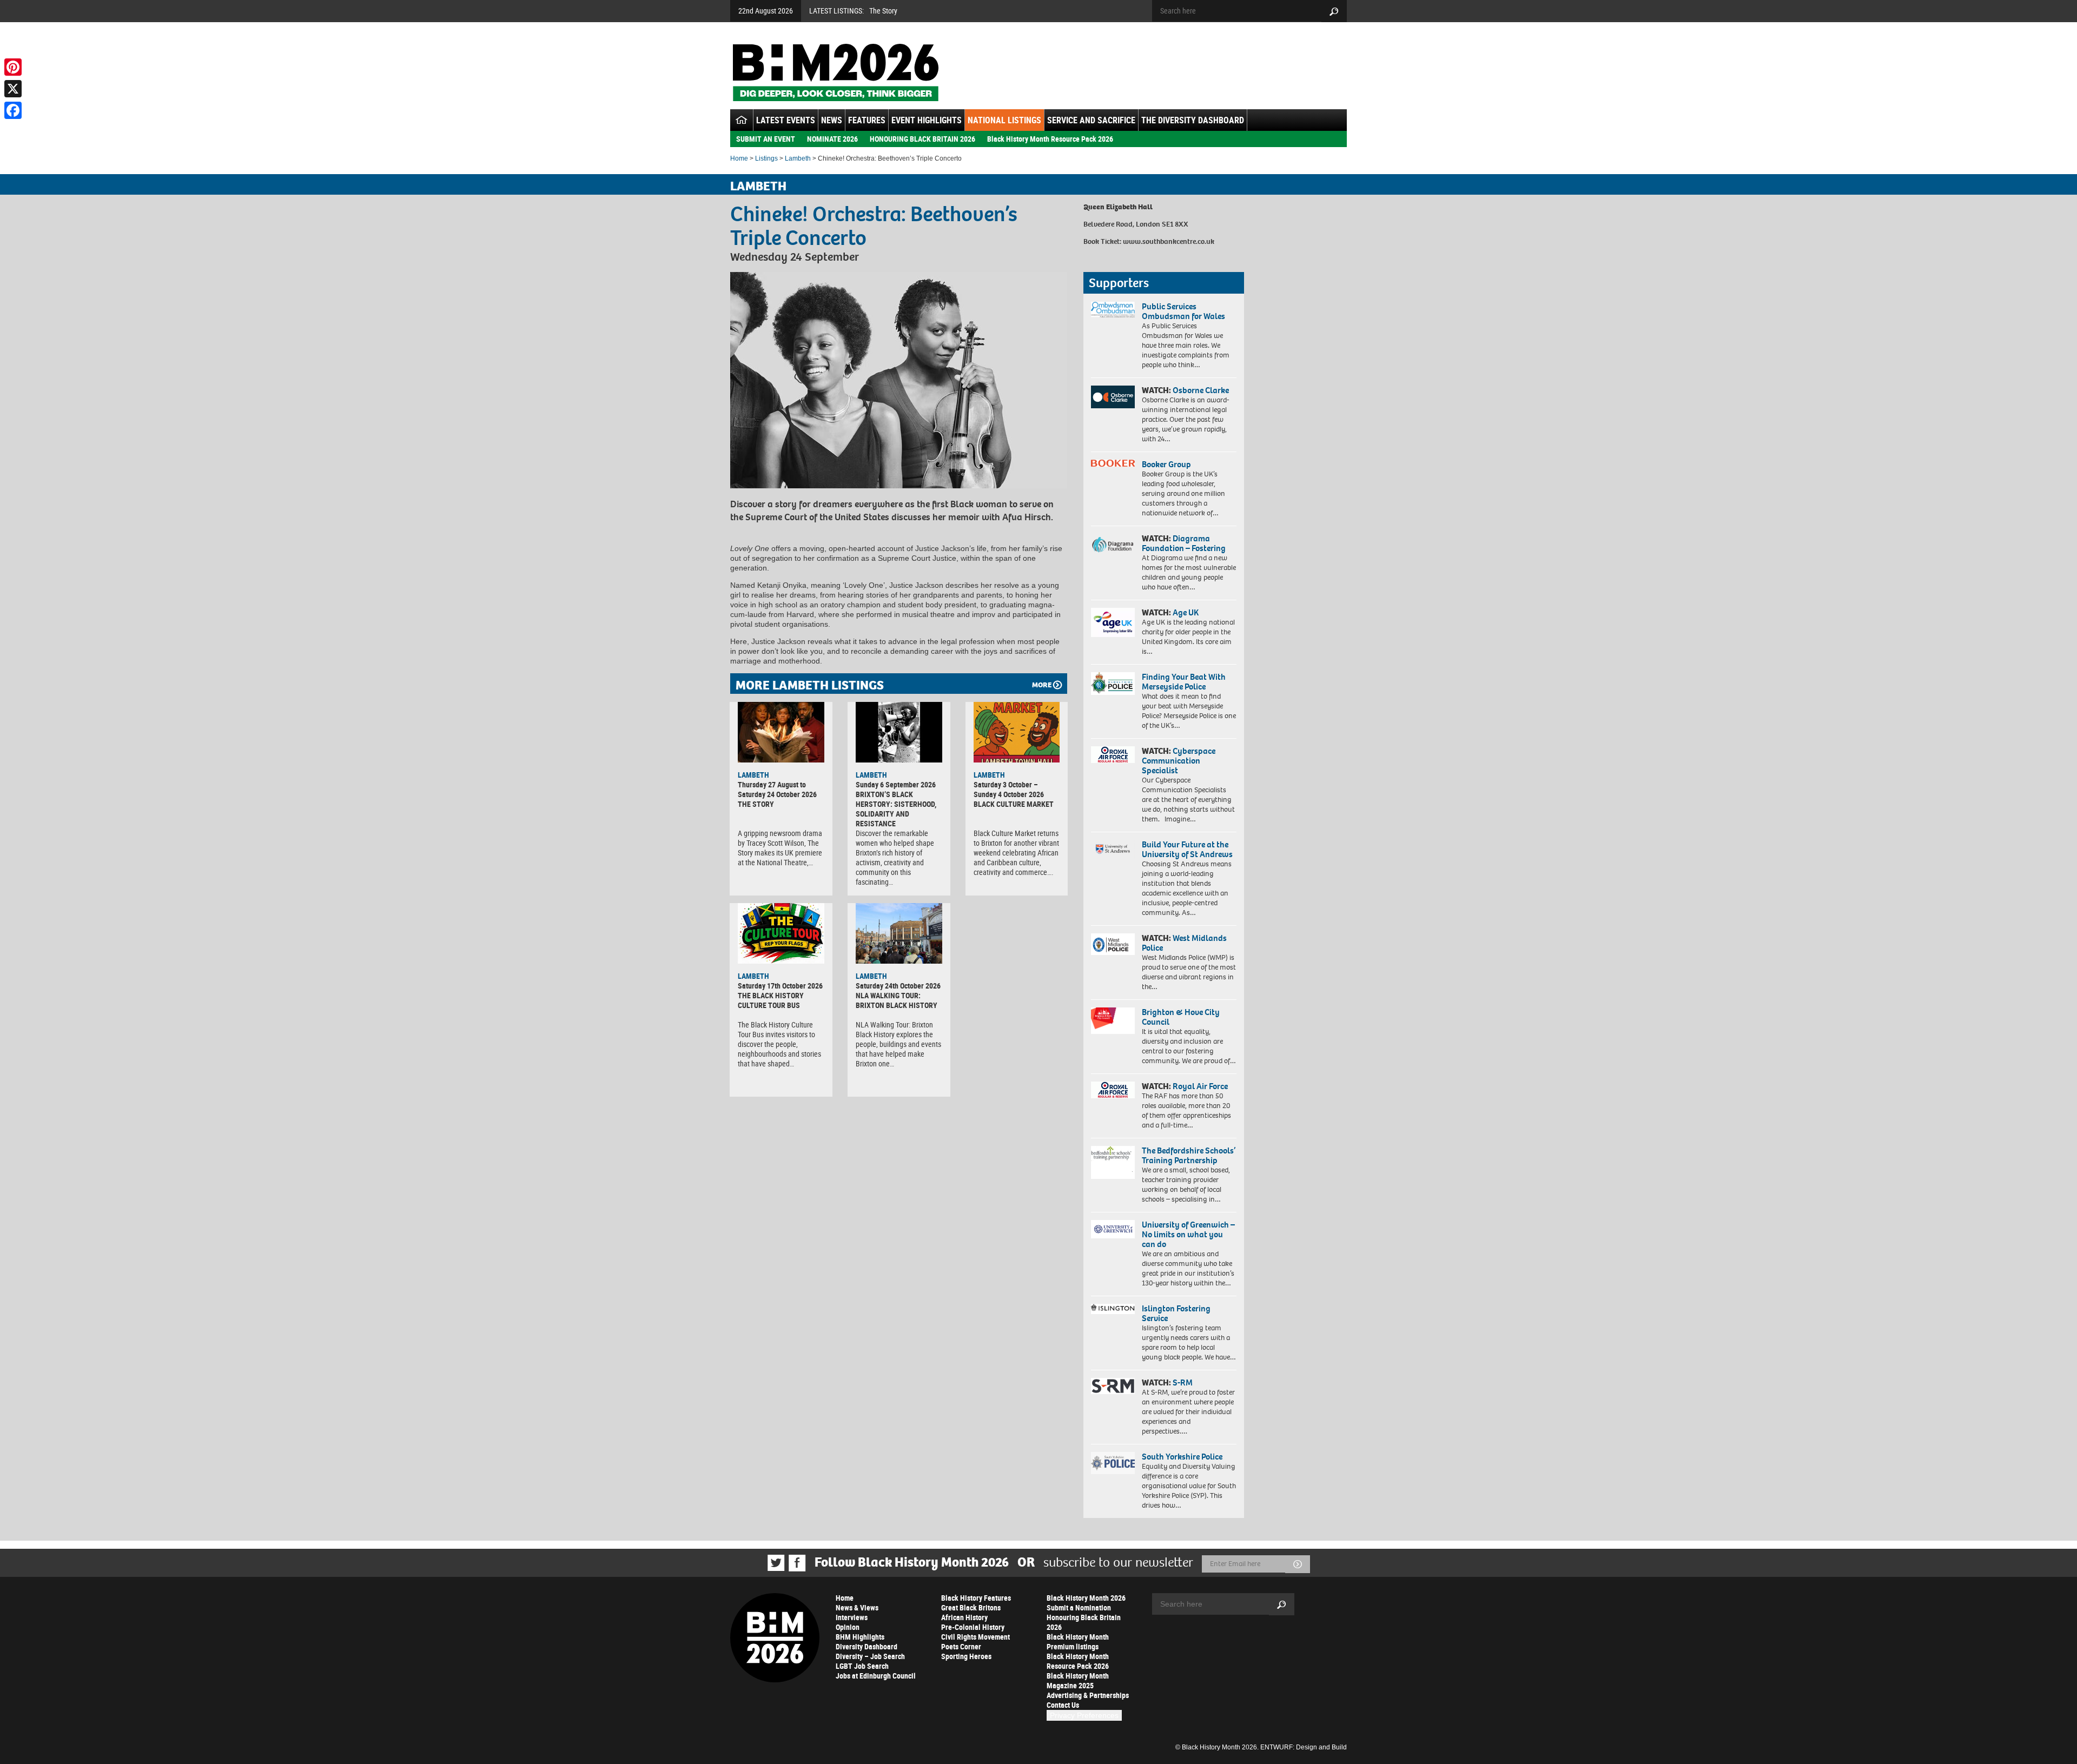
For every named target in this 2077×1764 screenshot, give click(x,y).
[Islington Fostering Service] (1113, 1309)
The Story (883, 11)
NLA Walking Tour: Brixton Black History (897, 1000)
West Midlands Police (1184, 943)
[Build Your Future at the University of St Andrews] (1113, 849)
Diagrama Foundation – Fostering (1184, 543)
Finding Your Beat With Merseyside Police (1184, 682)
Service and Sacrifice (1091, 120)
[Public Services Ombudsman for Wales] (1113, 310)
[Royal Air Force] (1113, 1090)
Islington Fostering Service (1176, 1313)
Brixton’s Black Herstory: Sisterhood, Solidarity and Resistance (896, 809)
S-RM (1183, 1382)
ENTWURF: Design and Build (1304, 1747)
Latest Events (786, 120)
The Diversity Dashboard (1193, 120)
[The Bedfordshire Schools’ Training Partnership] (1113, 1162)
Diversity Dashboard (866, 1646)
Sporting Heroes (966, 1656)
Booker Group (1167, 464)
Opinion (848, 1627)
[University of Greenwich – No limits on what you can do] (1113, 1229)
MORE (1042, 685)
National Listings (1004, 120)
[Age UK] (1113, 622)
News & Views (857, 1607)
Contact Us (1063, 1705)
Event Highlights (927, 120)
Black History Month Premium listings (1078, 1642)
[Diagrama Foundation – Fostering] (1113, 544)
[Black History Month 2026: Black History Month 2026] (835, 72)
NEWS (832, 120)
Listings (766, 158)
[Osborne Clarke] (1113, 397)
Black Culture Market (1014, 804)
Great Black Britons (971, 1607)
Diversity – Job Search (870, 1656)
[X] (13, 89)
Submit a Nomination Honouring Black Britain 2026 (1084, 1617)
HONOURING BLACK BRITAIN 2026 (922, 139)
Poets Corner (961, 1646)
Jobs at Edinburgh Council (876, 1676)
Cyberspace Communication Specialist (1179, 761)
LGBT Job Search (862, 1666)
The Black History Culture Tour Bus (771, 1000)
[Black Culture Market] (1017, 732)
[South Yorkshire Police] (1113, 1463)
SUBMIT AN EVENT (766, 139)
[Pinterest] (13, 67)
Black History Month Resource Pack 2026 (1050, 139)
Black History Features (976, 1598)
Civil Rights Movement (975, 1637)
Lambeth (798, 158)
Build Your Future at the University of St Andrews (1187, 849)
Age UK (1186, 612)
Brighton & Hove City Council (1181, 1017)
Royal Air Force (1200, 1086)
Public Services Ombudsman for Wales (1183, 311)
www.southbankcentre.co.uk (1169, 241)
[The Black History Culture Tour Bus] (781, 933)
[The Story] (781, 732)
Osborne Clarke (1201, 390)
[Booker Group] (1113, 463)
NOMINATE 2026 (832, 139)
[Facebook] (13, 110)
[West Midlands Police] (1113, 944)
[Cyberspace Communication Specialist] (1113, 755)
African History (964, 1617)
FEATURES (867, 120)
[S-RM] (1113, 1386)
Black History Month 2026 (1086, 1598)
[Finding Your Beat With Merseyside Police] (1113, 684)
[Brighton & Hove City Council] (1113, 1021)
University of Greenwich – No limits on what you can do (1188, 1234)
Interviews (852, 1617)
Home (739, 158)
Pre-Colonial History (973, 1627)
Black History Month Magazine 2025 (1078, 1680)
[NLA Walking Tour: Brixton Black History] (899, 933)
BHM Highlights (860, 1637)
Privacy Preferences (1084, 1715)
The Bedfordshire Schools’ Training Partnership (1189, 1155)
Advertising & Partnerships (1088, 1695)
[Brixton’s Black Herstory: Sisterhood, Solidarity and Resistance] (899, 732)
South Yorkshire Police (1182, 1457)
